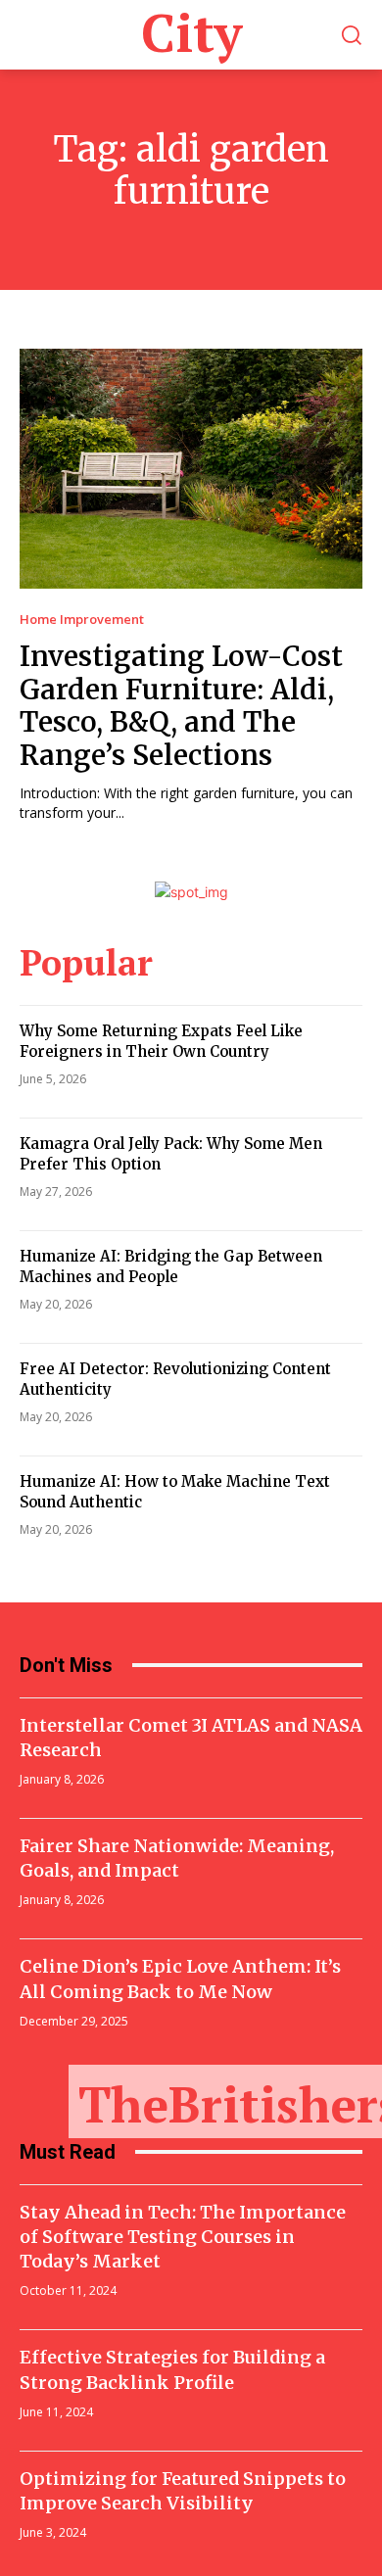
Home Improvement (82, 620)
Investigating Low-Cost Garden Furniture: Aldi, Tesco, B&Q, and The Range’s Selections (181, 706)
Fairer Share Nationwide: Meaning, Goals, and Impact (177, 1858)
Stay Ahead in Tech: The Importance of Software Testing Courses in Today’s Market (183, 2237)
